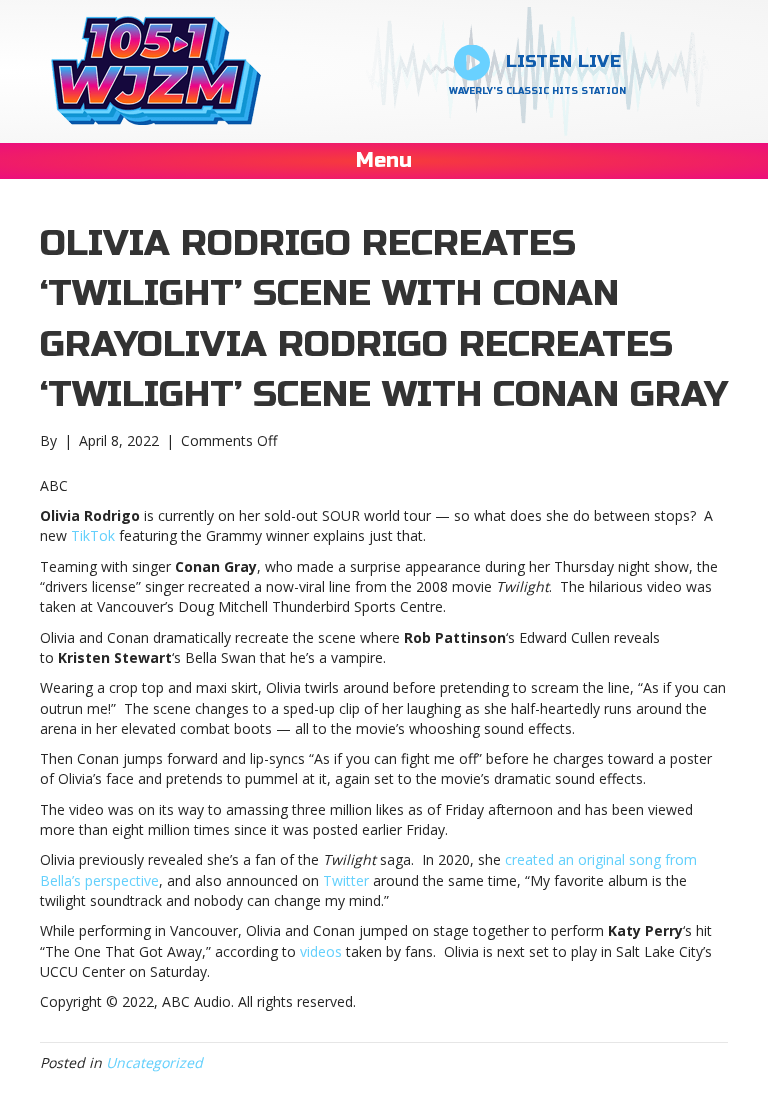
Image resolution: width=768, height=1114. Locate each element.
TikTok (93, 535)
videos (321, 951)
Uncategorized (154, 1062)
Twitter (346, 880)
